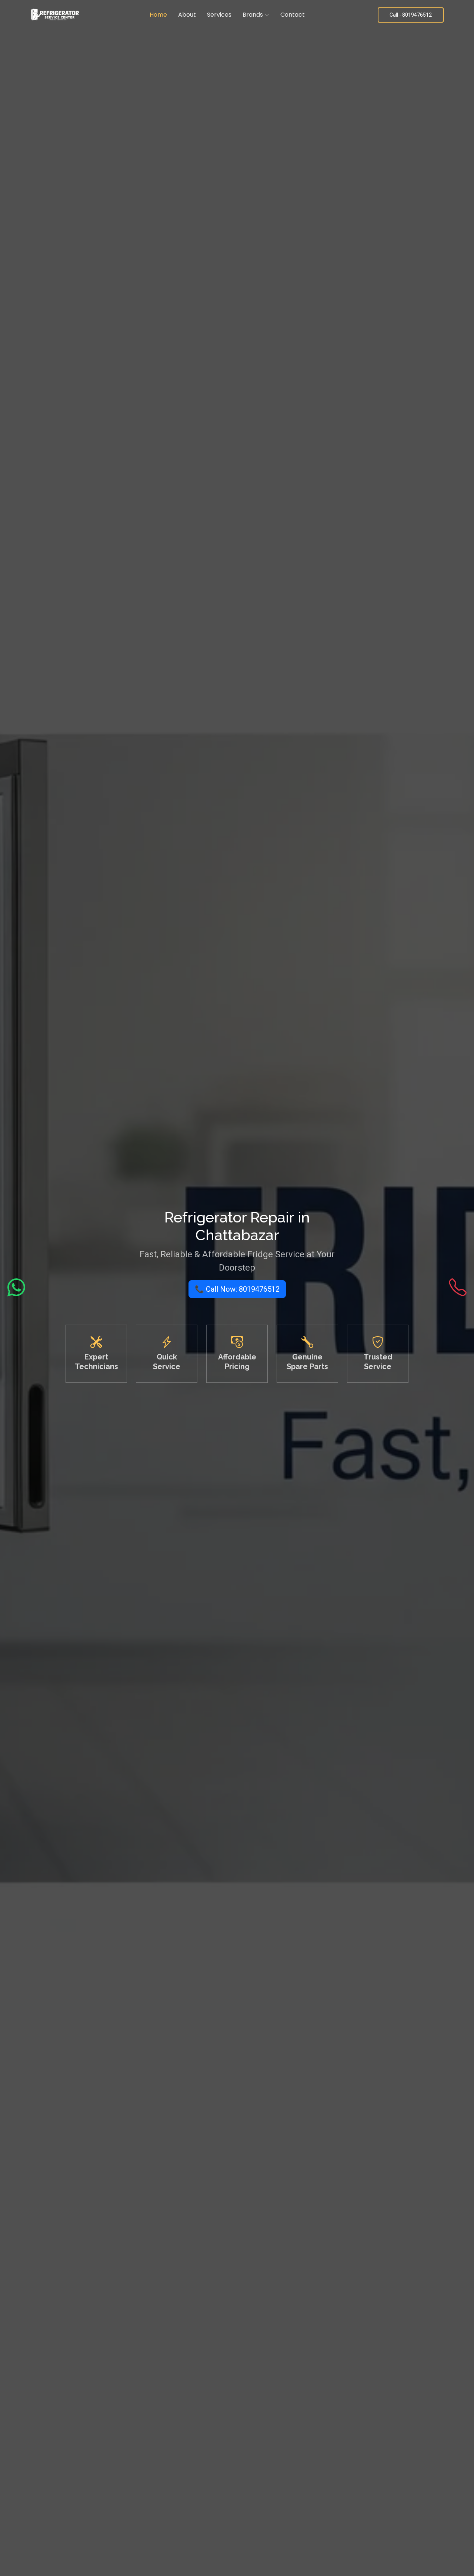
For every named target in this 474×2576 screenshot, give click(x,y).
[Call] (458, 1288)
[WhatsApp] (16, 1288)
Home (158, 15)
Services (219, 15)
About (187, 15)
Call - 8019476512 (411, 15)
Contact (293, 15)
